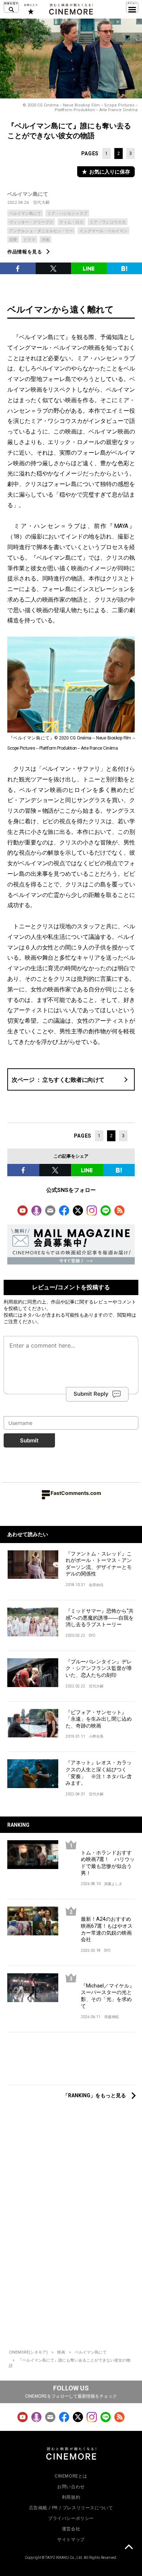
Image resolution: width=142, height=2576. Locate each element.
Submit (29, 1440)
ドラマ (29, 240)
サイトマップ (71, 2540)
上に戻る (129, 2548)
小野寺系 (96, 1736)
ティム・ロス (71, 222)
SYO (92, 1635)
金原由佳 (96, 1585)
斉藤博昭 (111, 2017)
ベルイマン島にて (28, 194)
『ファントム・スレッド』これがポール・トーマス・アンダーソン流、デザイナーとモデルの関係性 (99, 1564)
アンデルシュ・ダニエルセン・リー (41, 231)
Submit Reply (91, 1394)
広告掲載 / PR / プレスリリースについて (71, 2508)
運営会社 (71, 2529)
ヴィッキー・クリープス (31, 222)
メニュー (132, 7)
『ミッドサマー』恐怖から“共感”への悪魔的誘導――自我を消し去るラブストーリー (100, 1618)
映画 (61, 2352)
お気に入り (30, 9)
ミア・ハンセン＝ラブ (67, 213)
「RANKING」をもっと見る (94, 2095)
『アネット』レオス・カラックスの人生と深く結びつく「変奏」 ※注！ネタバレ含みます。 (99, 1773)
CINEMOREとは (71, 2476)
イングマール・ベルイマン (103, 231)
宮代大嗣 (42, 203)
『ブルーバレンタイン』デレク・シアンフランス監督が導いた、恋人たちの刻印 (99, 1668)
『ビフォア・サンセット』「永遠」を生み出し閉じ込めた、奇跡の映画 (99, 1719)
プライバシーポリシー (71, 2518)
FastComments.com (76, 1493)
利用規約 (13, 1302)
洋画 (46, 240)
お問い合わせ (71, 2487)
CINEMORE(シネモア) (28, 2352)
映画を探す (11, 7)
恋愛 (13, 240)
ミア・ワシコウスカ (108, 222)
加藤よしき (113, 1884)
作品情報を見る (25, 252)
